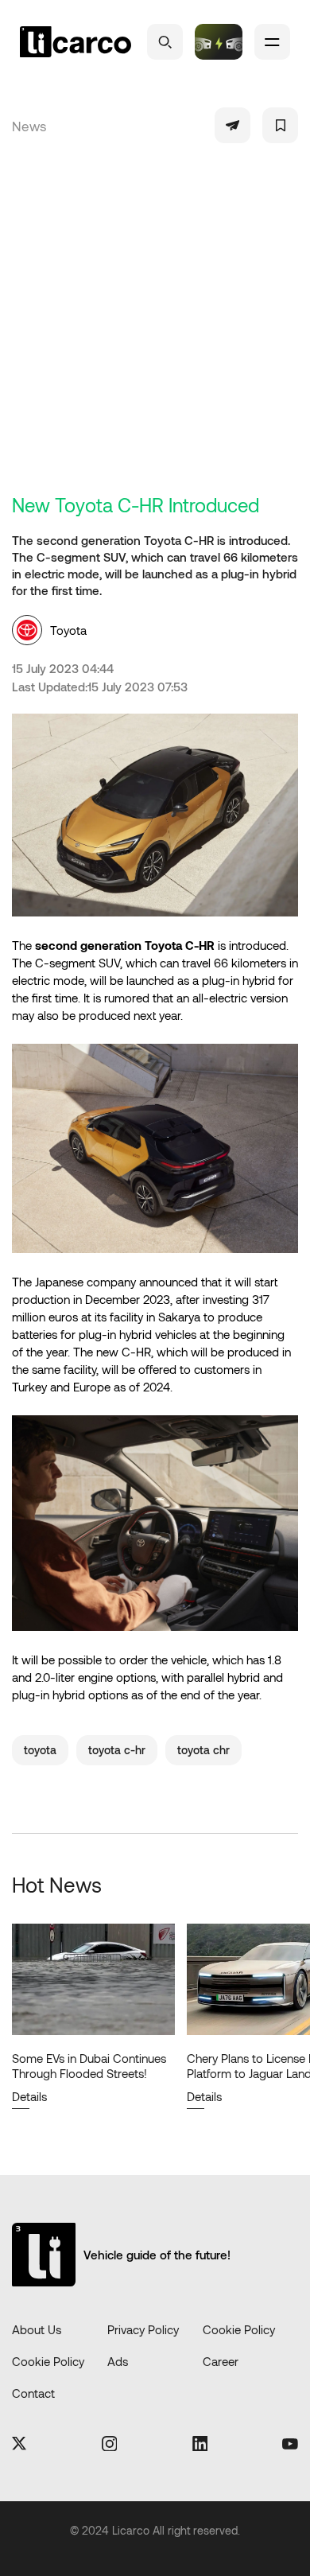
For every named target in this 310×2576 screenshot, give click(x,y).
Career (221, 2361)
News (29, 126)
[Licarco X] (19, 2444)
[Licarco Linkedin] (200, 2445)
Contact (33, 2393)
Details (29, 2096)
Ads (118, 2361)
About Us (37, 2329)
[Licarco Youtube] (290, 2445)
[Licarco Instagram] (110, 2445)
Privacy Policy (143, 2329)
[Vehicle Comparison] (219, 42)
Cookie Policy (239, 2329)
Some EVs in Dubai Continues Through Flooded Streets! (89, 2066)
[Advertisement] (155, 330)
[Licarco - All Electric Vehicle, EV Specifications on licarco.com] (76, 42)
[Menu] (272, 42)
